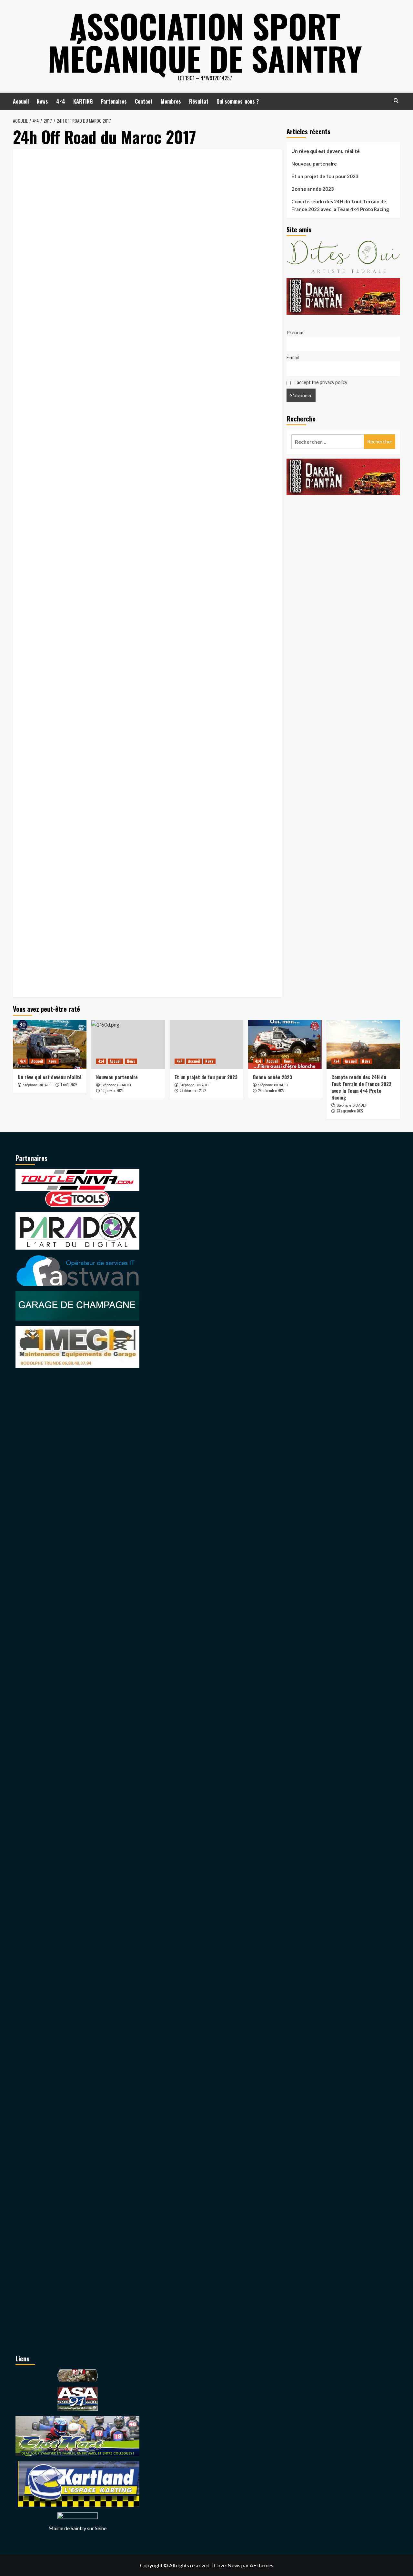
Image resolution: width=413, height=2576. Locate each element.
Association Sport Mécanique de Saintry (205, 42)
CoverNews (227, 2565)
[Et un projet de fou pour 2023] (206, 1044)
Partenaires (114, 101)
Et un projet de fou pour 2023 (325, 176)
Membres (171, 101)
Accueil (21, 101)
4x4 (23, 1061)
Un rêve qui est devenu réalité (326, 151)
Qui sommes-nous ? (238, 101)
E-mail (293, 357)
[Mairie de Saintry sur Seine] (78, 2517)
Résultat (199, 101)
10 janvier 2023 (112, 1090)
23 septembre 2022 (350, 1111)
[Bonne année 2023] (285, 1044)
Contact (144, 101)
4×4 (61, 101)
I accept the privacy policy (320, 382)
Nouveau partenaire (314, 164)
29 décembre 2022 (193, 1090)
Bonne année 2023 (313, 189)
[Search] (396, 101)
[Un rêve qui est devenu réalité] (50, 1044)
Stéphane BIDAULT (38, 1085)
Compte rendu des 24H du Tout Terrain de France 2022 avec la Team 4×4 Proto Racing (340, 205)
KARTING (83, 101)
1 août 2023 (69, 1085)
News (42, 101)
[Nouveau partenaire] (128, 1044)
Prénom (295, 333)
